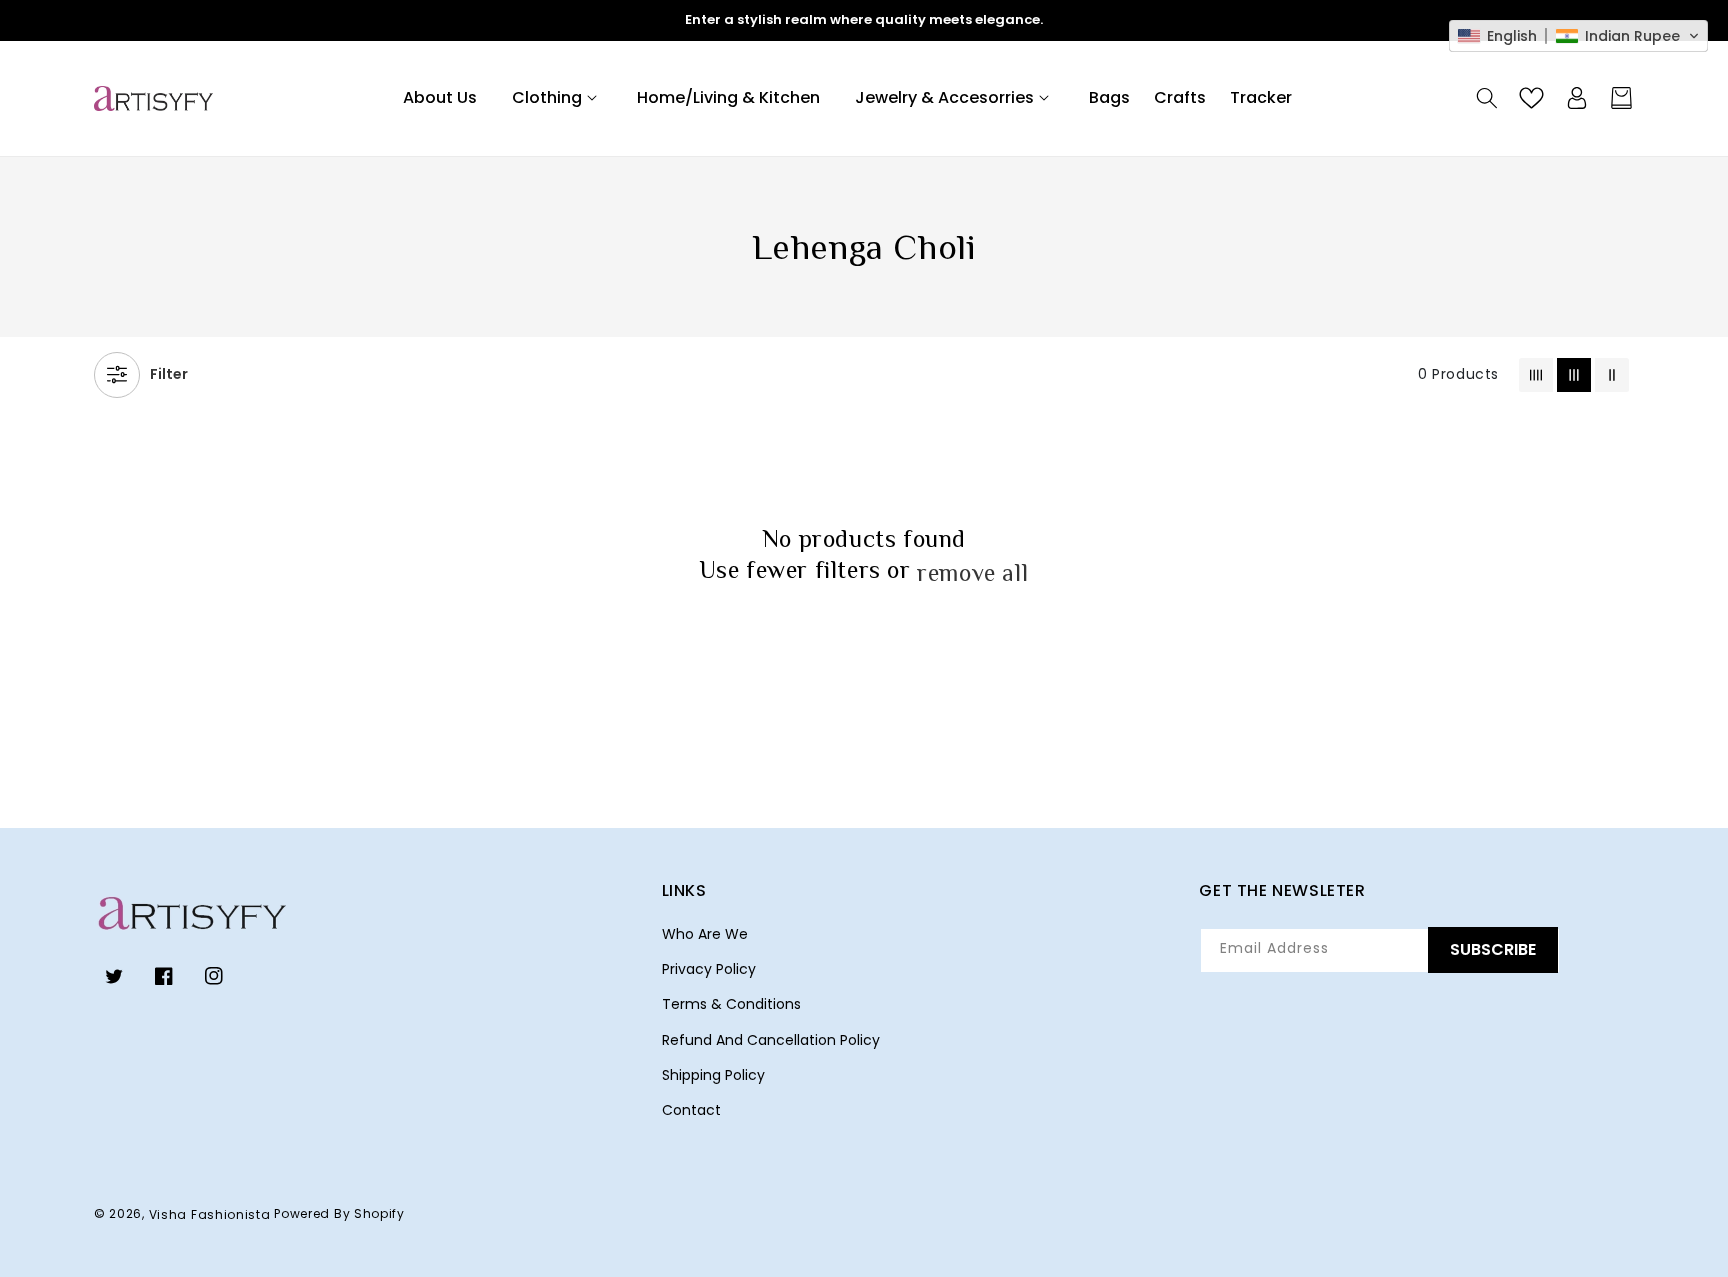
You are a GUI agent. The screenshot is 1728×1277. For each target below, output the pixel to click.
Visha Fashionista (210, 1214)
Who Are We (705, 934)
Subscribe (1493, 949)
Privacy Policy (709, 969)
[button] (557, 98)
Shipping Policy (713, 1075)
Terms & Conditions (731, 1004)
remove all (972, 572)
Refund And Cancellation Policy (771, 1040)
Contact (691, 1110)
